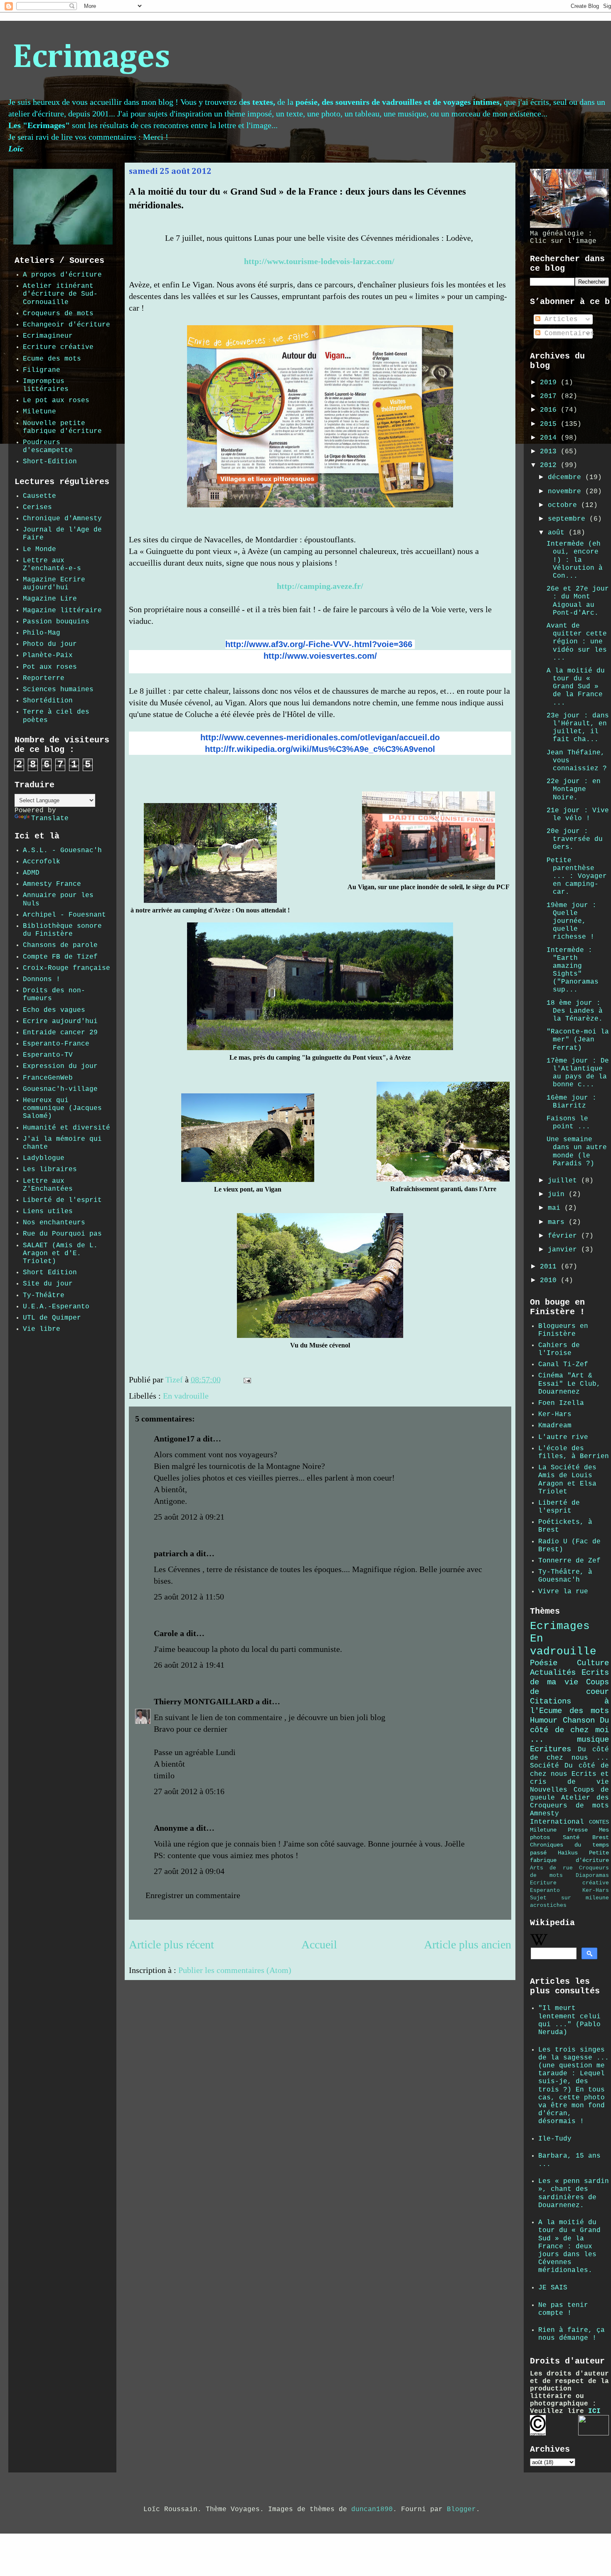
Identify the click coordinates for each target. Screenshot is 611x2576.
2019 (550, 383)
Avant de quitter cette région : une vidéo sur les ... (577, 642)
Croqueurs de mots (58, 314)
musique (593, 1740)
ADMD (31, 873)
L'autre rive (563, 1437)
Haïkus (568, 1853)
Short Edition (50, 1273)
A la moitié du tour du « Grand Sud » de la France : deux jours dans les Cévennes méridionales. (569, 2246)
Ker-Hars (555, 1414)
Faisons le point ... (568, 1123)
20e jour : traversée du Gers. (575, 839)
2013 (550, 452)
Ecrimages (91, 58)
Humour (544, 1721)
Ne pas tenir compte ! (563, 2309)
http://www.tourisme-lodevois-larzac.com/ (319, 261)
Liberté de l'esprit (62, 1200)
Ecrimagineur (48, 336)
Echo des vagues (54, 1010)
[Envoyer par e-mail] (265, 1381)
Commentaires (567, 334)
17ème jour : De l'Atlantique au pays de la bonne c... (578, 1073)
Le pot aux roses (56, 400)
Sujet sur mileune (569, 1898)
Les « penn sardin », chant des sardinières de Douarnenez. (574, 2193)
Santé (571, 1837)
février (564, 1236)
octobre (564, 505)
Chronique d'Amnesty (62, 519)
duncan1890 (372, 2509)
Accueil (319, 1944)
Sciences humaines (58, 690)
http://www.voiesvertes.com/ (320, 656)
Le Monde (39, 549)
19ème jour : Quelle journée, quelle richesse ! (572, 921)
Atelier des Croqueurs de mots (569, 1802)
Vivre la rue (563, 1592)
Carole (166, 1633)
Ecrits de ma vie (569, 1677)
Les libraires (50, 1169)
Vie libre (42, 1329)
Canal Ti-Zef (563, 1365)
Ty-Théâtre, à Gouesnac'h (565, 1576)
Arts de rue (551, 1868)
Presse (578, 1830)
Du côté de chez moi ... (569, 1730)
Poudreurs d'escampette (48, 446)
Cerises (37, 507)
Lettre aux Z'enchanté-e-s (52, 565)
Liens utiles (48, 1211)
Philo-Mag (42, 633)
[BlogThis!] (273, 1381)
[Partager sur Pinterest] (297, 1381)
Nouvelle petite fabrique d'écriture (62, 427)
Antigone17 (174, 1439)
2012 (550, 465)
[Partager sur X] (281, 1381)
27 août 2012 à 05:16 (189, 1791)
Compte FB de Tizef (60, 957)
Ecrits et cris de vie (569, 1778)
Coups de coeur (569, 1687)
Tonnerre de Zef (569, 1561)
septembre (569, 519)
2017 (550, 396)
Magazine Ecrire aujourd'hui (54, 584)
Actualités (553, 1673)
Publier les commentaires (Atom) (235, 1970)
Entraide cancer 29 (60, 1033)
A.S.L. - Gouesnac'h (62, 850)
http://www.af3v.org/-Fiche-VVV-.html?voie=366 (319, 644)
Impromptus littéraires (46, 385)
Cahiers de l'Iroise (559, 1349)
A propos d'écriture (62, 275)
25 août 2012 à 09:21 (189, 1517)
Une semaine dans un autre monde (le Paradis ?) (577, 1152)
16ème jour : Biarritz (572, 1102)
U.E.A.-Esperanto (56, 1307)
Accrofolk (42, 862)
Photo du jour (50, 644)
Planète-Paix (48, 655)
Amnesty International (557, 1818)
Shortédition (48, 701)
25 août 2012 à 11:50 (189, 1597)
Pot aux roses (50, 667)
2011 (550, 1267)
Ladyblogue (44, 1158)
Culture (593, 1663)
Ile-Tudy (555, 2139)
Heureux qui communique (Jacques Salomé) (62, 1108)
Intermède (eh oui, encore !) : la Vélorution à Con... (575, 560)
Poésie (544, 1663)
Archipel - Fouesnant (64, 915)
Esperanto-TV (48, 1055)
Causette (39, 496)
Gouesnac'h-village (60, 1089)
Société (544, 1766)
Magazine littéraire (62, 611)
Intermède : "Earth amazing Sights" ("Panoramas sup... (573, 970)
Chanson (579, 1721)
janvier (564, 1250)
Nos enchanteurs (54, 1223)
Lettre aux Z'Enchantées (48, 1185)
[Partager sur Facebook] (289, 1381)
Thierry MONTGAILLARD (204, 1701)
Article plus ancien (468, 1944)
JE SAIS (553, 2288)
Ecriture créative (58, 347)
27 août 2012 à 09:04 (189, 1871)
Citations (551, 1701)
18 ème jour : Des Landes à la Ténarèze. (575, 1011)
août (558, 533)
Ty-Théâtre (44, 1295)
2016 (550, 410)
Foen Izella (561, 1403)
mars (558, 1222)
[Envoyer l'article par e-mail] (246, 1379)
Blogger (461, 2509)
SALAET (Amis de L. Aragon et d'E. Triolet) (60, 1253)
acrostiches (548, 1905)
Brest (601, 1837)
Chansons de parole (60, 945)
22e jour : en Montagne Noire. (574, 789)
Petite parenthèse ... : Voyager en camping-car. (577, 876)
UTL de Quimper (52, 1318)
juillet (564, 1181)
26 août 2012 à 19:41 (189, 1665)
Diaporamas (592, 1875)
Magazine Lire (50, 599)
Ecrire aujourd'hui (60, 1021)
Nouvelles (549, 1790)
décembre (567, 477)
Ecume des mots (52, 359)
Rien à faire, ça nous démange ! (572, 2334)
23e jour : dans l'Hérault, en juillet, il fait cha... (578, 728)
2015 (550, 424)
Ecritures (551, 1749)
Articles (559, 319)
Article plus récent (171, 1944)
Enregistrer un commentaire (193, 1895)
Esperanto (545, 1890)
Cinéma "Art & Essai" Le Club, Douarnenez (569, 1384)
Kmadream (555, 1426)
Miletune (39, 412)
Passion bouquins (56, 622)
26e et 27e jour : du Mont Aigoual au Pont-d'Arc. (578, 601)
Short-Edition (50, 462)
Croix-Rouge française (67, 968)
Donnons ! (42, 979)
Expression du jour (60, 1066)
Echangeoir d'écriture (67, 325)
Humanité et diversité (67, 1128)
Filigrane (42, 370)
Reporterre (44, 678)
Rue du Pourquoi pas (62, 1234)
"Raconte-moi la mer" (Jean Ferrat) (578, 1040)
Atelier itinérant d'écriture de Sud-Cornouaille (60, 294)
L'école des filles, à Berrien (574, 1452)
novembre (567, 492)
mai (556, 1208)
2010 (550, 1281)
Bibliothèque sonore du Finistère (62, 930)
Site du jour (48, 1284)
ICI (594, 2411)
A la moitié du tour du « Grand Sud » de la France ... (576, 687)
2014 (550, 438)
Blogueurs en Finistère (563, 1330)
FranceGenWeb (48, 1078)
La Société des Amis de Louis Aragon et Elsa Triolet (567, 1480)
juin (558, 1194)
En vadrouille (186, 1396)
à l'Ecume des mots (569, 1706)
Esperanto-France (56, 1044)
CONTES (599, 1822)
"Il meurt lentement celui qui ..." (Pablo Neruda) (569, 2020)
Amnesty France (52, 884)
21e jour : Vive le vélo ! (578, 815)
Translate (50, 818)
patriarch (171, 1553)
